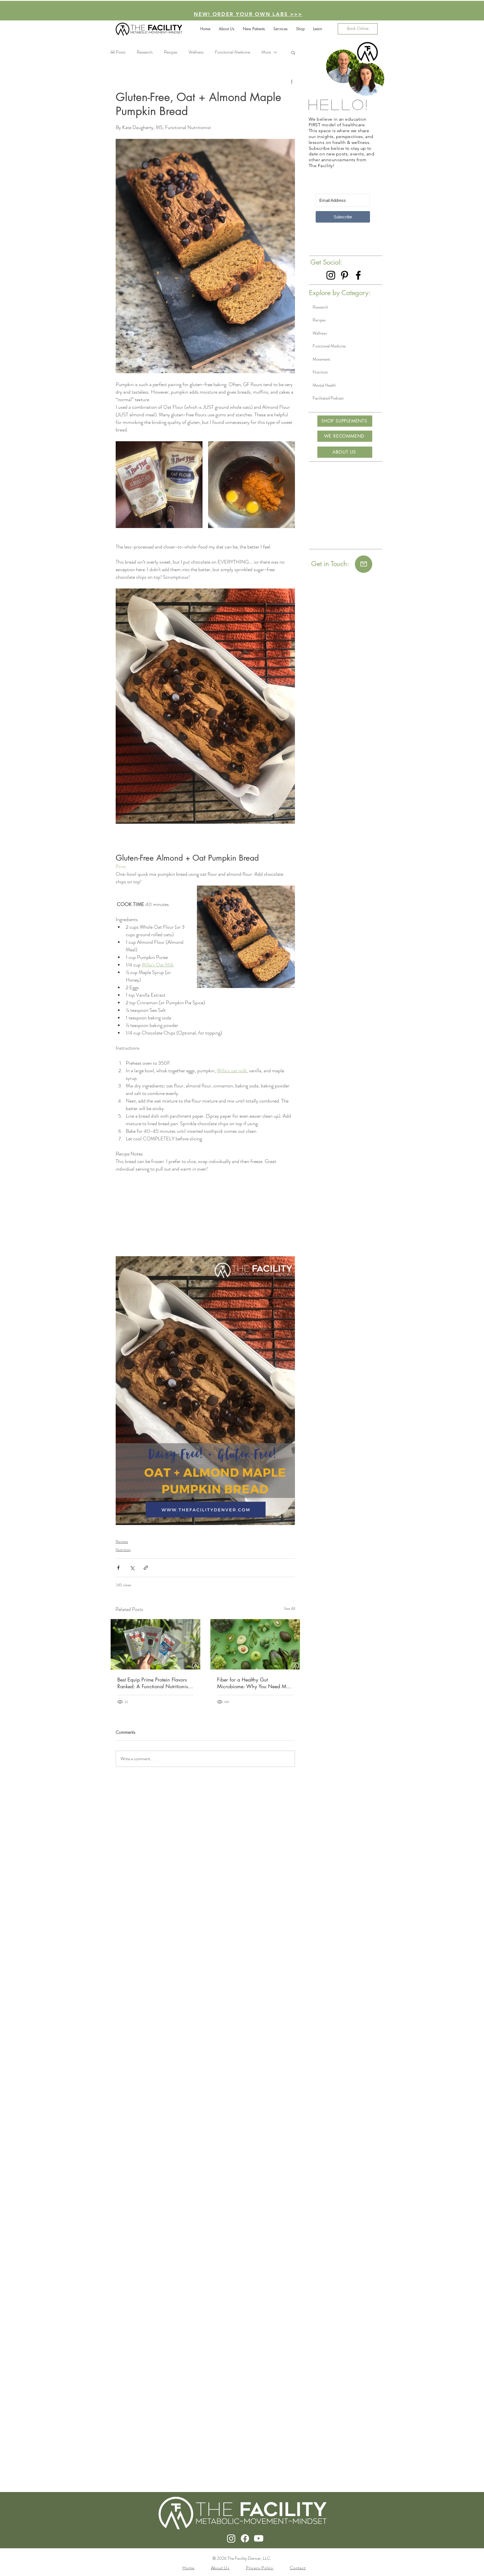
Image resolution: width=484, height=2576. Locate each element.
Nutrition (123, 1550)
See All (290, 1608)
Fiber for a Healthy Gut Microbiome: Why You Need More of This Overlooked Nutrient (255, 1683)
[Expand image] (159, 485)
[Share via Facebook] (118, 1568)
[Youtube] (259, 2538)
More (266, 52)
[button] (300, 29)
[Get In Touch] (364, 564)
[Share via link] (146, 1568)
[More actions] (292, 82)
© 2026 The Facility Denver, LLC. (242, 2558)
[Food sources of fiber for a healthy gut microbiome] (255, 1644)
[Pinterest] (345, 275)
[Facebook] (358, 275)
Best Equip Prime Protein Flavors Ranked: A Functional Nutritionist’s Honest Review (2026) (155, 1683)
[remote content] (205, 1215)
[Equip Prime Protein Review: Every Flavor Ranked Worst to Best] (155, 1644)
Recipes (122, 1542)
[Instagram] (331, 275)
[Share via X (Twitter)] (132, 1568)
